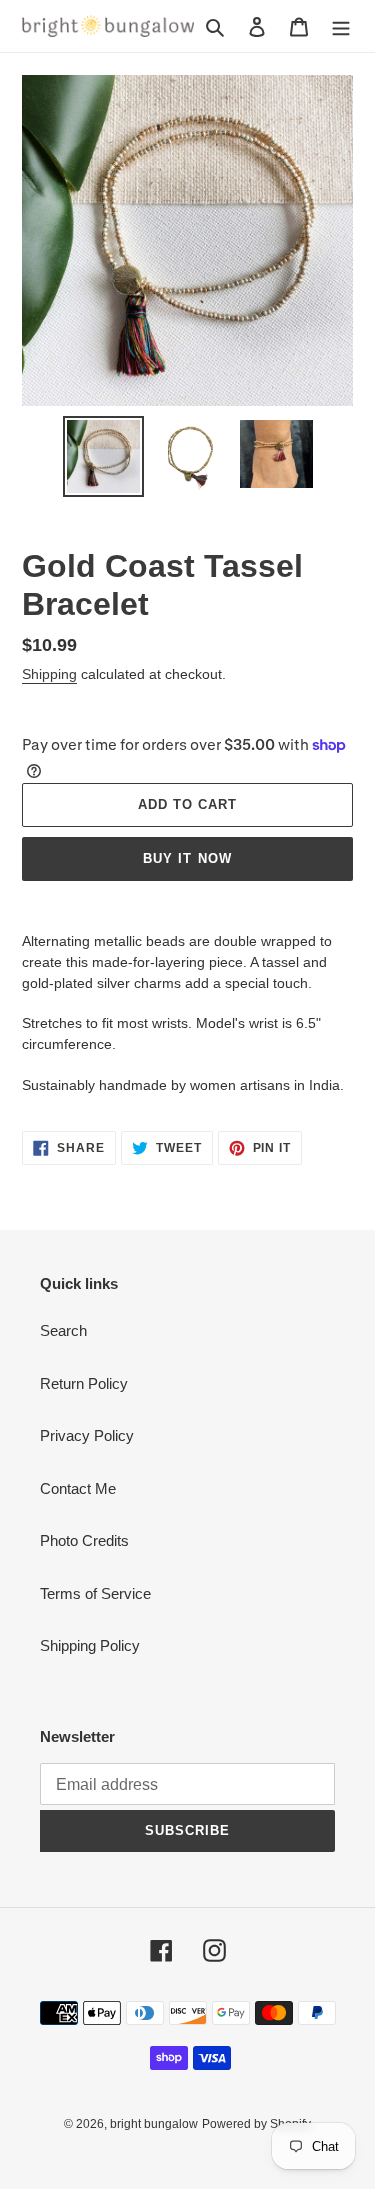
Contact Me (78, 1488)
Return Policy (84, 1383)
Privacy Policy (87, 1435)
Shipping (49, 674)
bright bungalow (154, 2124)
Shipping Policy (90, 1645)
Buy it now (187, 858)
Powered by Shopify (256, 2124)
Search (63, 1330)
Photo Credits (84, 1540)
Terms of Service (95, 1593)
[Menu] (341, 26)
